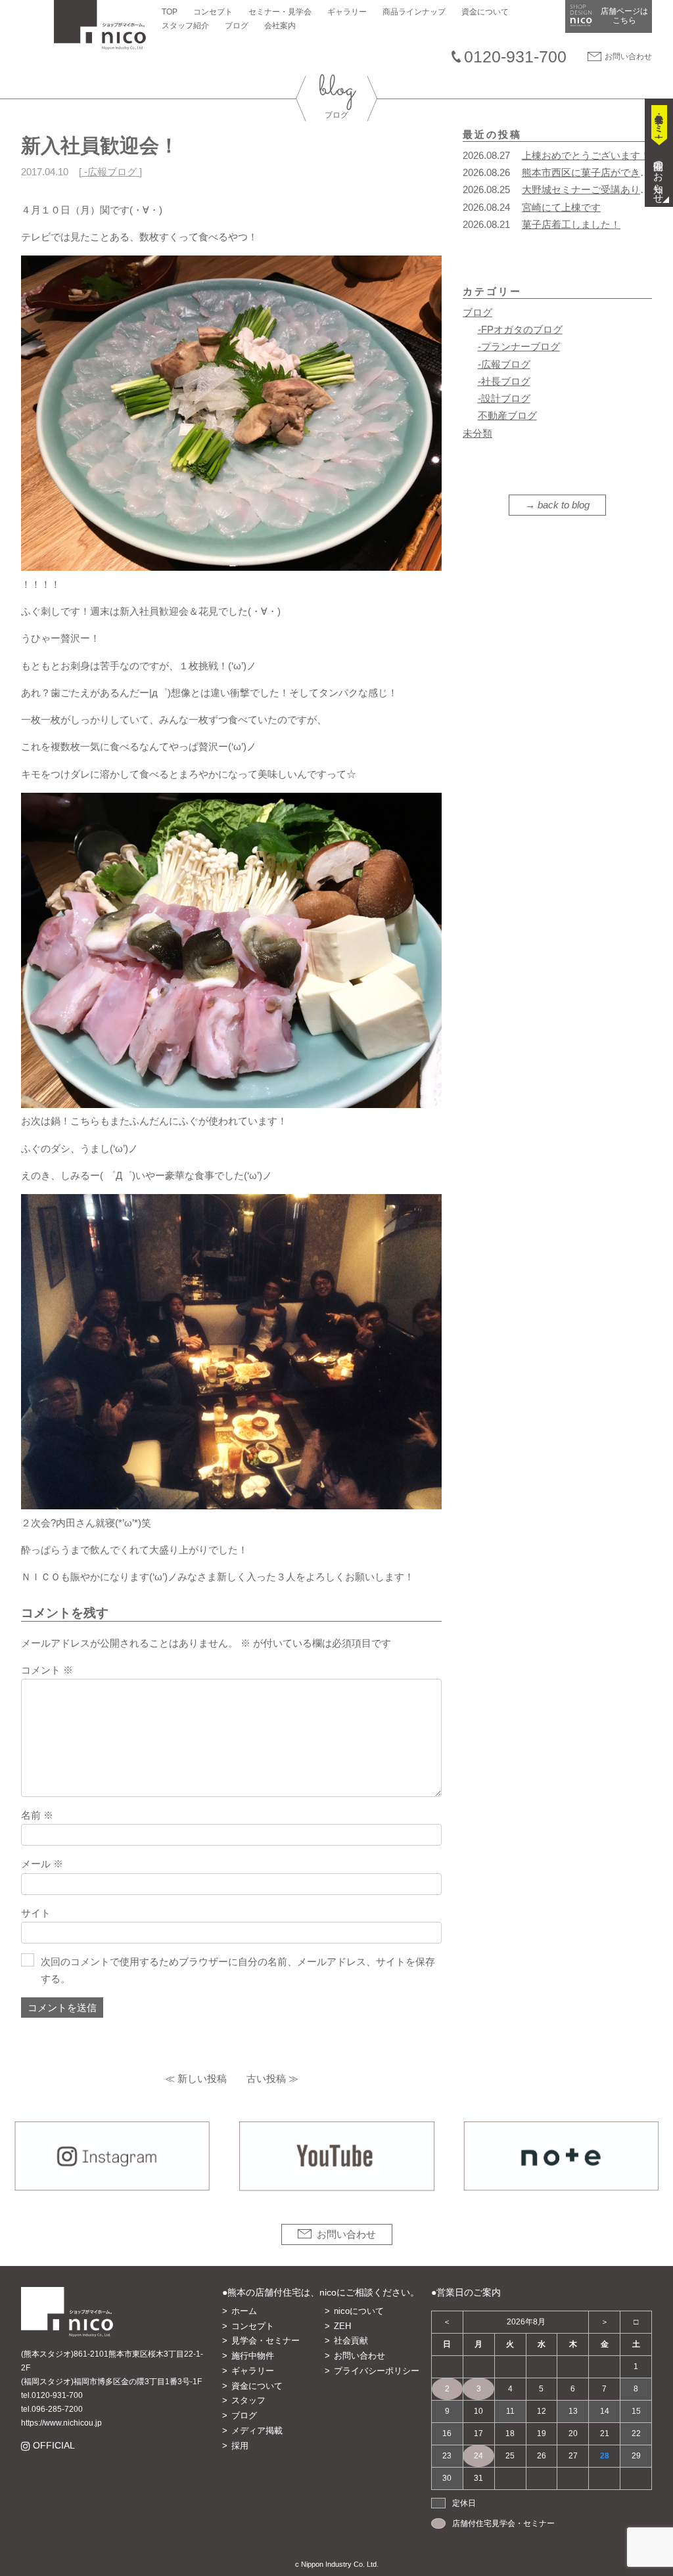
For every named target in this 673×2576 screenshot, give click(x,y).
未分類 (477, 433)
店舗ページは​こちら (624, 16)
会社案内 (280, 26)
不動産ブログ (507, 415)
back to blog (564, 505)
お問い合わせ (628, 56)
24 (478, 2456)
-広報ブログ (110, 172)
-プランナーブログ (519, 346)
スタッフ (248, 2400)
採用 (240, 2446)
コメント (47, 1670)
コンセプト (213, 12)
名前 (37, 1815)
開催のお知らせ (659, 177)
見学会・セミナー (266, 2341)
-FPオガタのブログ (520, 329)
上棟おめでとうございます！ (586, 155)
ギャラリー (347, 12)
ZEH (342, 2326)
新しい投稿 (202, 2078)
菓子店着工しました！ (571, 224)
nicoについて (359, 2311)
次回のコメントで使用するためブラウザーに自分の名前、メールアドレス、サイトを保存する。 (238, 1970)
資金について (485, 12)
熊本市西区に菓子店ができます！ (596, 172)
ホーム (244, 2311)
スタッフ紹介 (185, 26)
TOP (170, 12)
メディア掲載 (257, 2431)
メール (42, 1864)
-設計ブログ (504, 398)
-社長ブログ (504, 381)
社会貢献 (351, 2341)
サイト (36, 1913)
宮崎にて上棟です (561, 207)
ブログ (237, 26)
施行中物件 (253, 2356)
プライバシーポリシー (377, 2371)
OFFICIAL (54, 2446)
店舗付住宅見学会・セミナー (503, 2523)
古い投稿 (266, 2078)
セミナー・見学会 (280, 12)
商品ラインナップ (414, 12)
